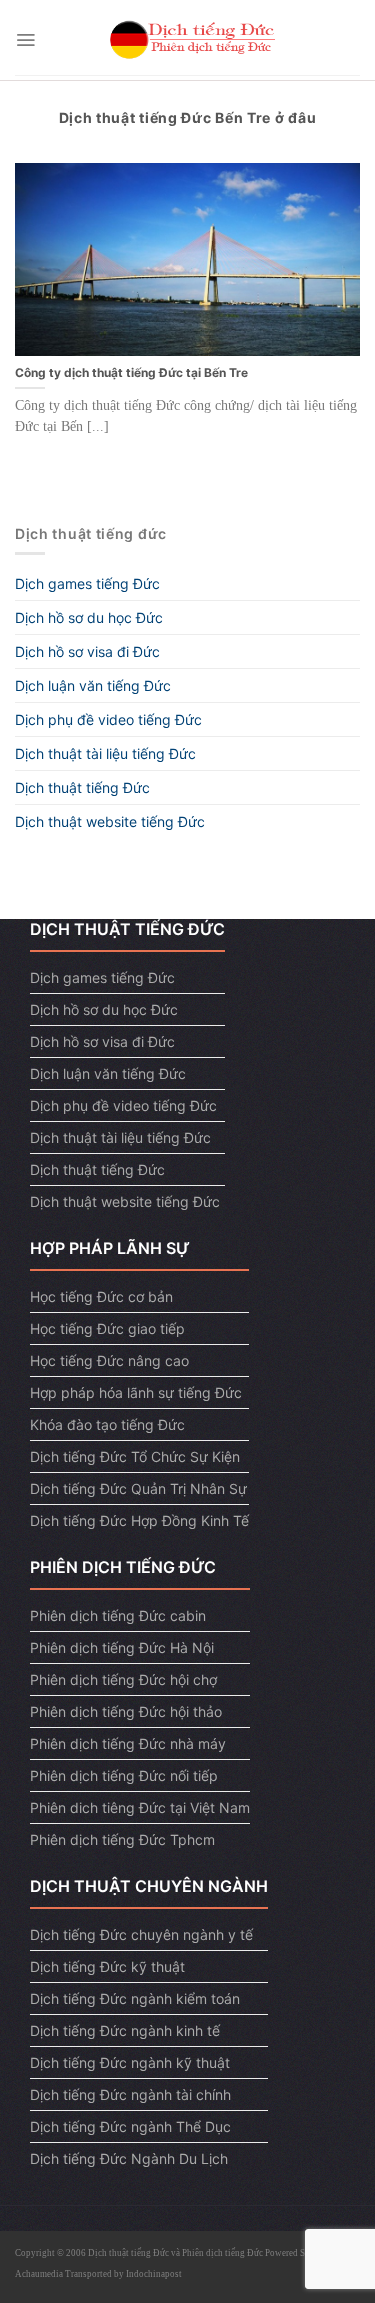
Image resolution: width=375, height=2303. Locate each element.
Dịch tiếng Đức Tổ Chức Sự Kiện (135, 1456)
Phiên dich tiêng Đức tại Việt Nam (140, 1807)
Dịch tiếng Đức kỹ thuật (107, 1966)
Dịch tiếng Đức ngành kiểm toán (135, 1998)
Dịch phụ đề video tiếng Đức (108, 719)
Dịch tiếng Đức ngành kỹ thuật (130, 2062)
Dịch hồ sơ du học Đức (89, 617)
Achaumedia (39, 2274)
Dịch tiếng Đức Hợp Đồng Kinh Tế (139, 1520)
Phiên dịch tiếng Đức (222, 2253)
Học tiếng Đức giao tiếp (107, 1328)
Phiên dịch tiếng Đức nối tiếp (124, 1775)
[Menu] (25, 40)
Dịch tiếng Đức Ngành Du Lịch (129, 2158)
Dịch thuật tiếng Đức (82, 787)
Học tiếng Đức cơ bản (101, 1296)
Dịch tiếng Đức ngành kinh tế (125, 2030)
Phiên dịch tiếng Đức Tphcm (122, 1839)
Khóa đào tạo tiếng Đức (107, 1424)
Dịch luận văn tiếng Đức (93, 685)
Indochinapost (154, 2274)
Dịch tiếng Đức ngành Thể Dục (130, 2126)
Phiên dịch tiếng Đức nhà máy (128, 1743)
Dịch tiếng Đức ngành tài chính (130, 2094)
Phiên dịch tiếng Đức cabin (118, 1615)
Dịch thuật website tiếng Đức (110, 821)
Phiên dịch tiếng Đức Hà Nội (122, 1647)
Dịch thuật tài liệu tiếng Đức (105, 753)
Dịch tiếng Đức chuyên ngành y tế (141, 1934)
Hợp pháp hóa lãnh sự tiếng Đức (136, 1392)
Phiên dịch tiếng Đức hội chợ (123, 1679)
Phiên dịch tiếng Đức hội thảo (126, 1711)
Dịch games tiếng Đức (87, 583)
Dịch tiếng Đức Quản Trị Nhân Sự (138, 1488)
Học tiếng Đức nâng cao (109, 1360)
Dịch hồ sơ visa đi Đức (87, 651)
